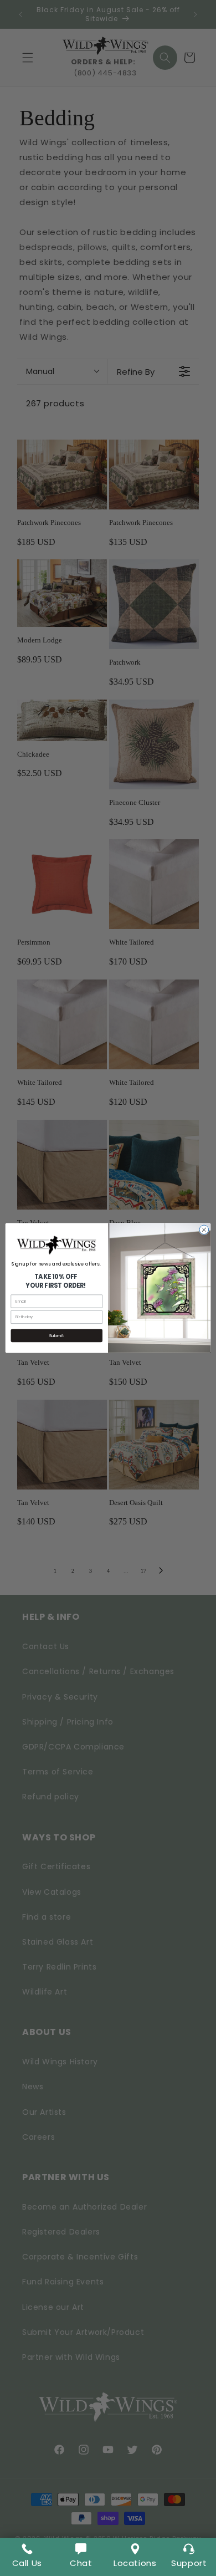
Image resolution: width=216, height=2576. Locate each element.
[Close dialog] (204, 1230)
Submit (56, 1336)
